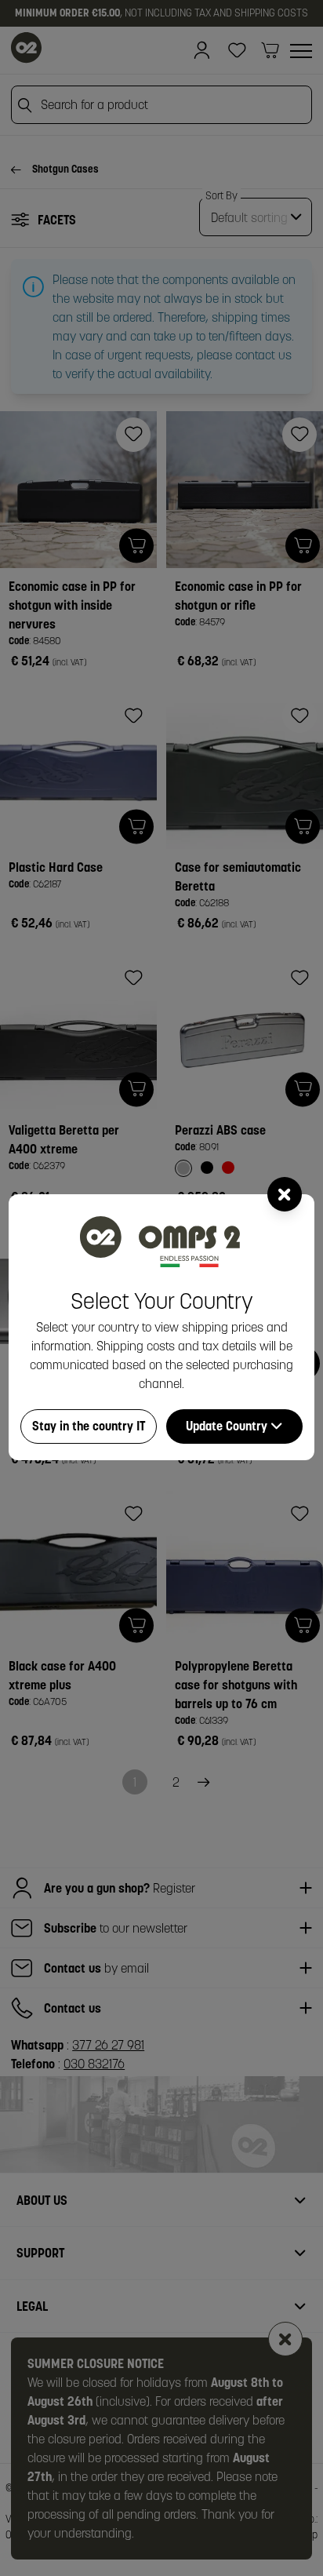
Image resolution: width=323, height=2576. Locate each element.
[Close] (285, 1194)
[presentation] (161, 1288)
